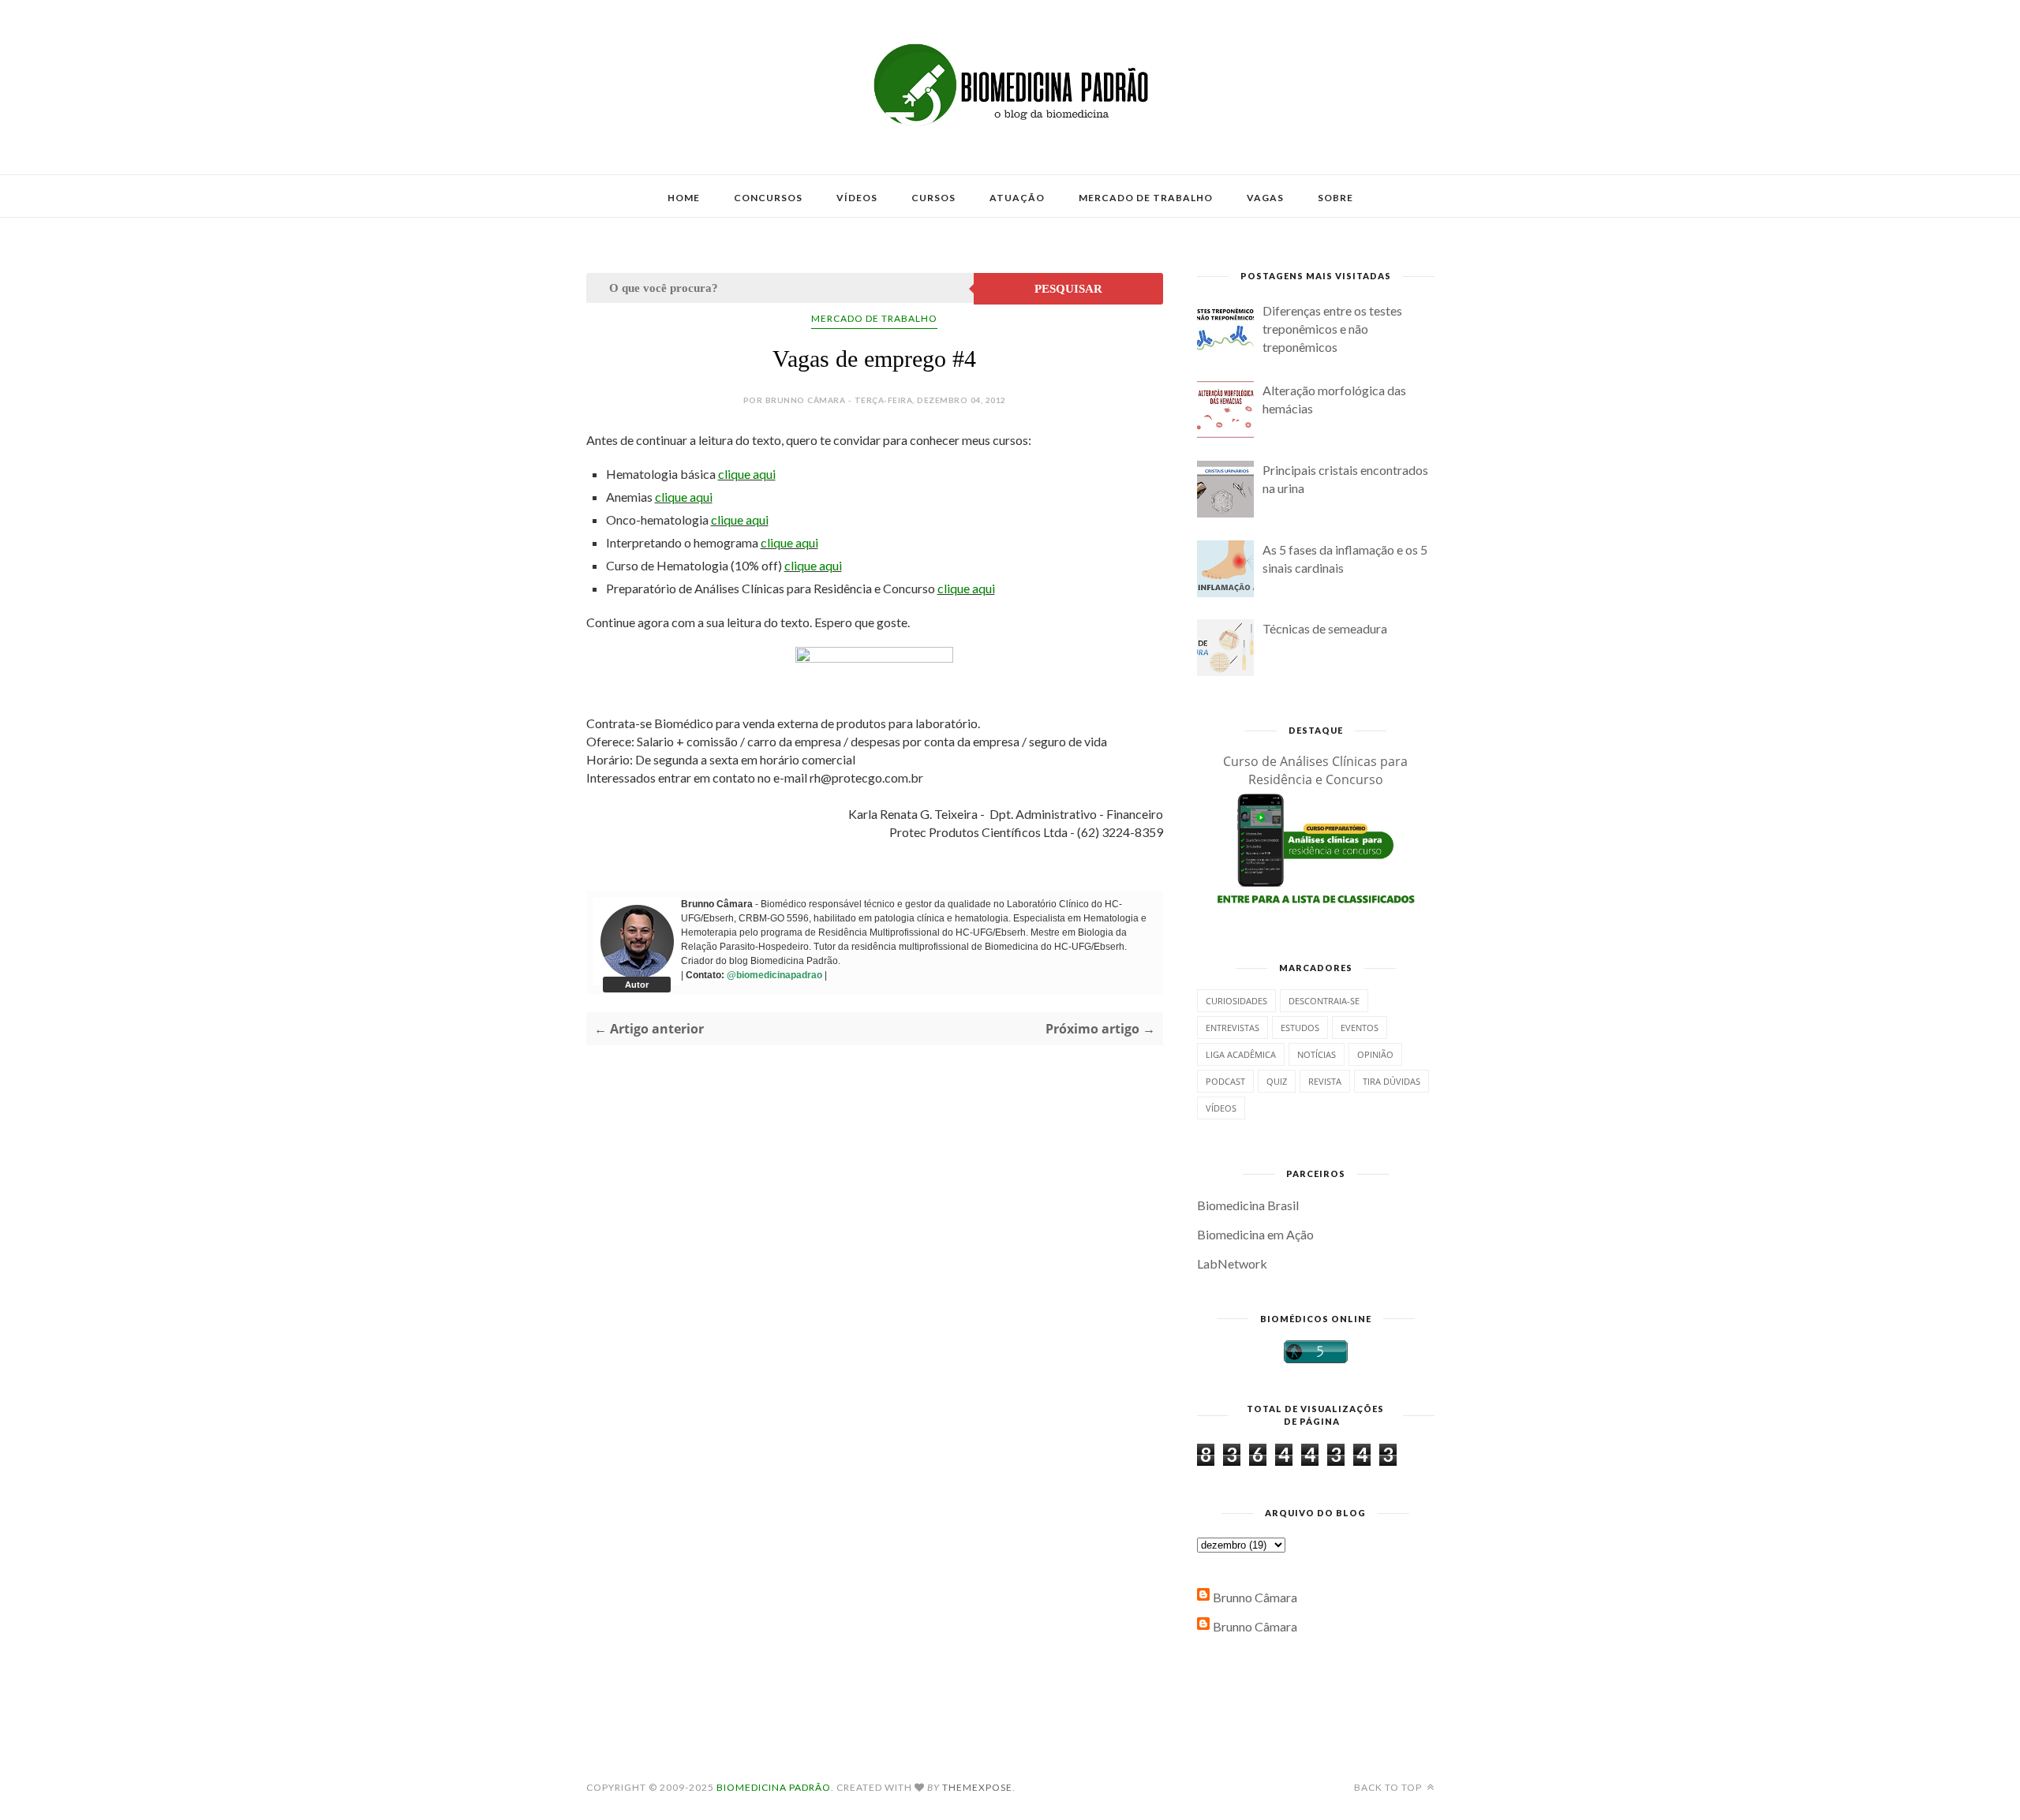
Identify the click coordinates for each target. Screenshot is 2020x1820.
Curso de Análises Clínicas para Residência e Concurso (1315, 770)
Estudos (1300, 1028)
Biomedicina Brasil (1248, 1205)
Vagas (1265, 198)
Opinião (1375, 1054)
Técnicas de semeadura (1325, 628)
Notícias (1317, 1054)
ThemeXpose (977, 1787)
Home (684, 198)
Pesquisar (1068, 289)
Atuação (1017, 198)
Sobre (1335, 198)
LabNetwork (1232, 1263)
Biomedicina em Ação (1255, 1234)
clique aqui (747, 474)
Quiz (1277, 1081)
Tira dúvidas (1392, 1081)
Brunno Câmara (1255, 1597)
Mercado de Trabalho (1146, 198)
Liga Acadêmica (1241, 1054)
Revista (1325, 1081)
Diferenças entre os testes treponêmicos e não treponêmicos (1332, 329)
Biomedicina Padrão (774, 1787)
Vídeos (857, 198)
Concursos (768, 198)
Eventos (1360, 1028)
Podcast (1225, 1081)
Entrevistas (1233, 1028)
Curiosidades (1236, 1001)
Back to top (1389, 1787)
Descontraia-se (1324, 1001)
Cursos (933, 198)
